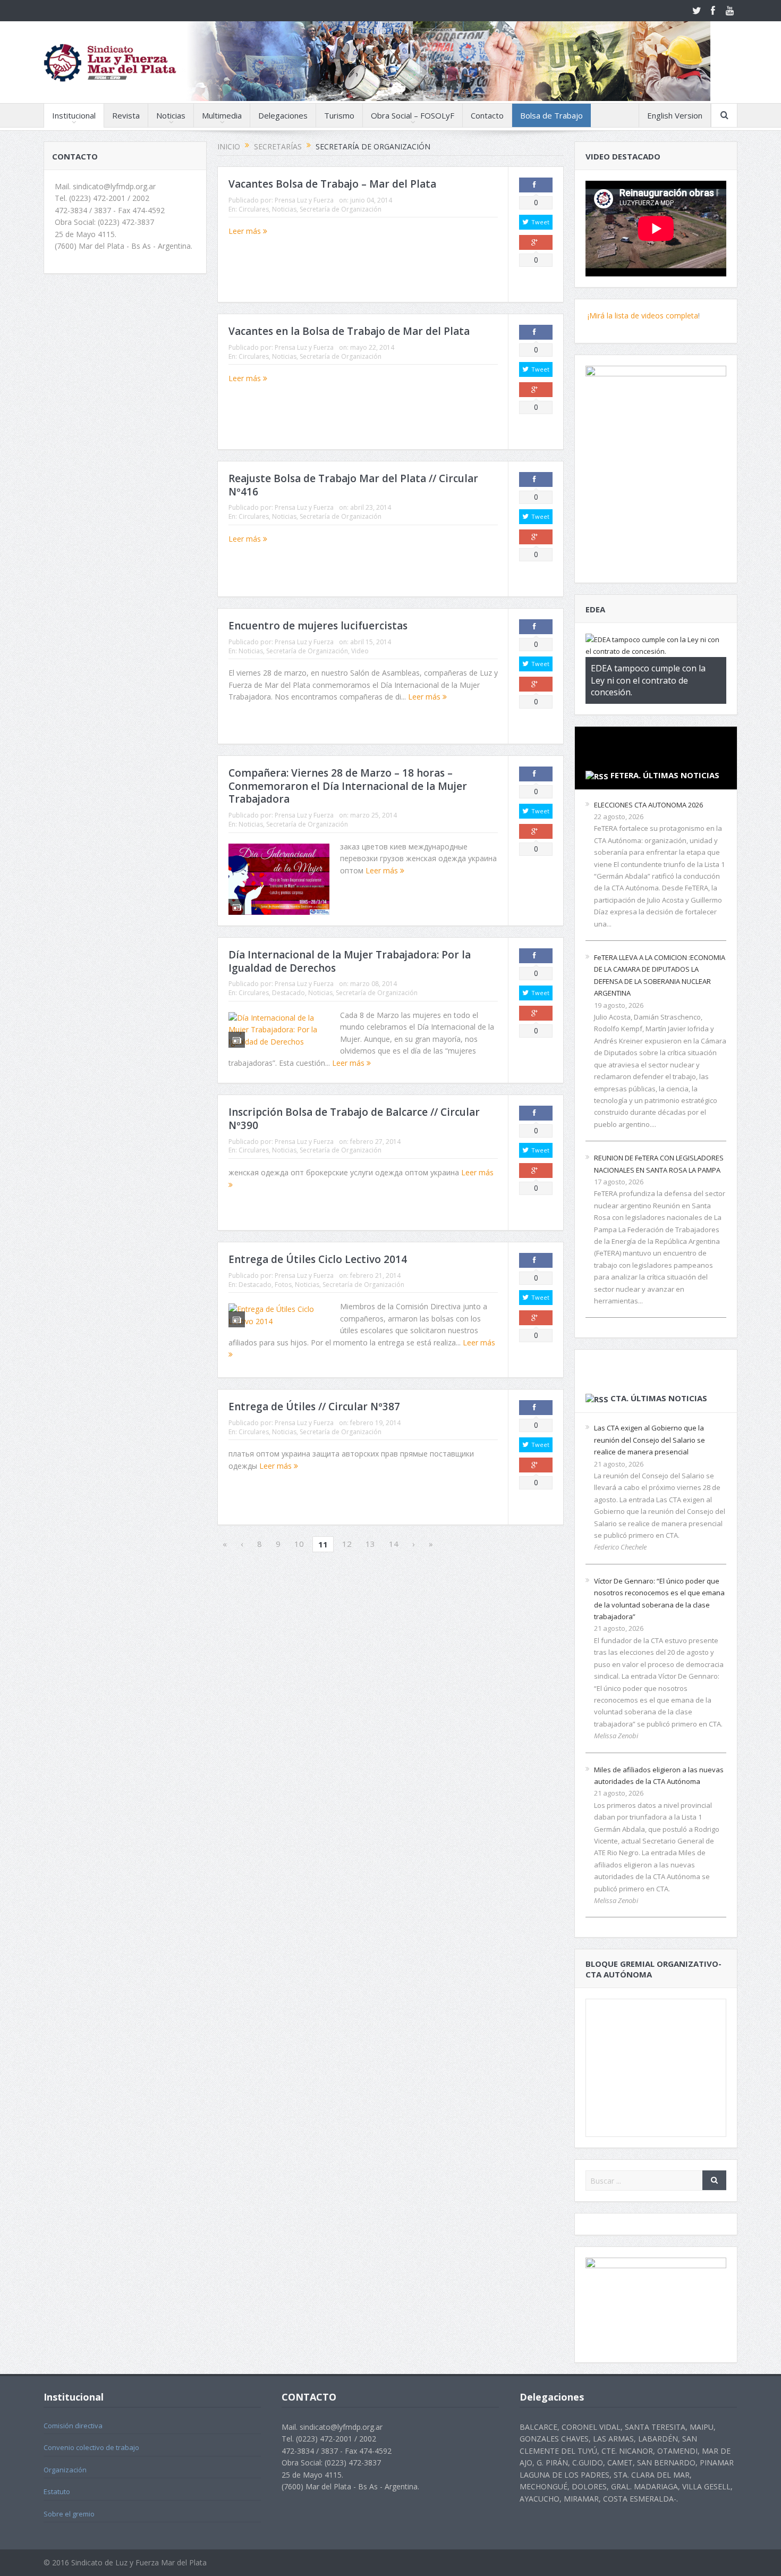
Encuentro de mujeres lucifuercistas (318, 626)
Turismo (339, 115)
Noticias (171, 115)
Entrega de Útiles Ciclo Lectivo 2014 (318, 1259)
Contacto (487, 115)
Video (360, 651)
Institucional (74, 115)
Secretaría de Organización (341, 209)
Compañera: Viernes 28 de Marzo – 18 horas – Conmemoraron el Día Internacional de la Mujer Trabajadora (348, 786)
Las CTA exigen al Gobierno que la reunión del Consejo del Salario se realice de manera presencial (650, 1440)
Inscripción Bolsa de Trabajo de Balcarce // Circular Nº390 (354, 1119)
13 (370, 1544)
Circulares (254, 209)
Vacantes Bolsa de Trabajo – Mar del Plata (332, 184)
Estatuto (57, 2491)
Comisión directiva (73, 2426)
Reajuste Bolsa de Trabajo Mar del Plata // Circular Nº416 (353, 485)
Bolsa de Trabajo (551, 115)
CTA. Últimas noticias (659, 1398)
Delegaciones (283, 115)
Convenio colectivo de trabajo (91, 2447)
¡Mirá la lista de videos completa (642, 315)
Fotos (283, 1285)
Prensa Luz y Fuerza (304, 200)
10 (299, 1544)
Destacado (288, 993)
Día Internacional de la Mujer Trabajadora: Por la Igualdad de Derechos (350, 961)
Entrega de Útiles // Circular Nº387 (314, 1407)
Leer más (246, 231)
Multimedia (222, 115)
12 (347, 1544)
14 (394, 1544)
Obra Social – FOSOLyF (413, 115)
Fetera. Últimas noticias (665, 775)
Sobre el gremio (69, 2514)
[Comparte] (536, 185)
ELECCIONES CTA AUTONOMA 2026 (648, 805)
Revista (126, 115)
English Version (675, 115)
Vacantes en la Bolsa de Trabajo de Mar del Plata (349, 331)
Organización (65, 2470)
